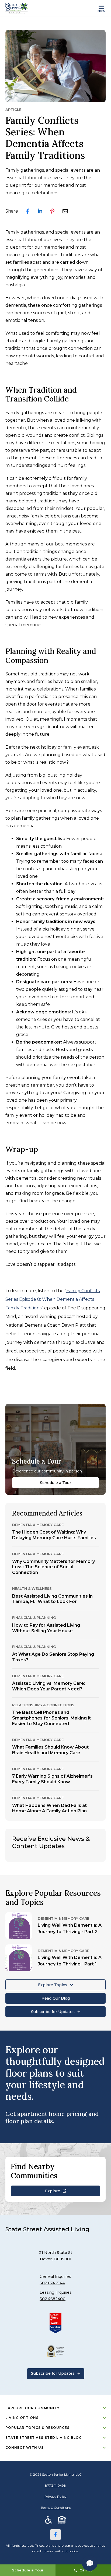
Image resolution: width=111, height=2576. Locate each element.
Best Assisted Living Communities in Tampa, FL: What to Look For (52, 1599)
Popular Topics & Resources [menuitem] (37, 2428)
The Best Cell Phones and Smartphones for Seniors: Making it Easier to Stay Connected (51, 1718)
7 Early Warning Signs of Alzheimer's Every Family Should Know (52, 1779)
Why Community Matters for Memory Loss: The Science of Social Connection (53, 1567)
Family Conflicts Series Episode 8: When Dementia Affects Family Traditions (53, 1299)
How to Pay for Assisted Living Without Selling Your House (46, 1628)
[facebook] (28, 211)
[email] (65, 211)
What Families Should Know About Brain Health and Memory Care (50, 1750)
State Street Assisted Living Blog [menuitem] (44, 2438)
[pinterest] (52, 211)
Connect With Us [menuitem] (25, 2448)
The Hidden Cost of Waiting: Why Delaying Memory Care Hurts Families (54, 1535)
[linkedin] (40, 211)
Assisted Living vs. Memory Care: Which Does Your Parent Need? (49, 1686)
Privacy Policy (55, 2496)
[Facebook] (55, 2535)
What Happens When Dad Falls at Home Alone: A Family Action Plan (49, 1808)
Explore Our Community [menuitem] (32, 2408)
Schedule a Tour (55, 1483)
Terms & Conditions (56, 2508)
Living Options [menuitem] (22, 2418)
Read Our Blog (56, 1998)
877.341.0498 (55, 2485)
